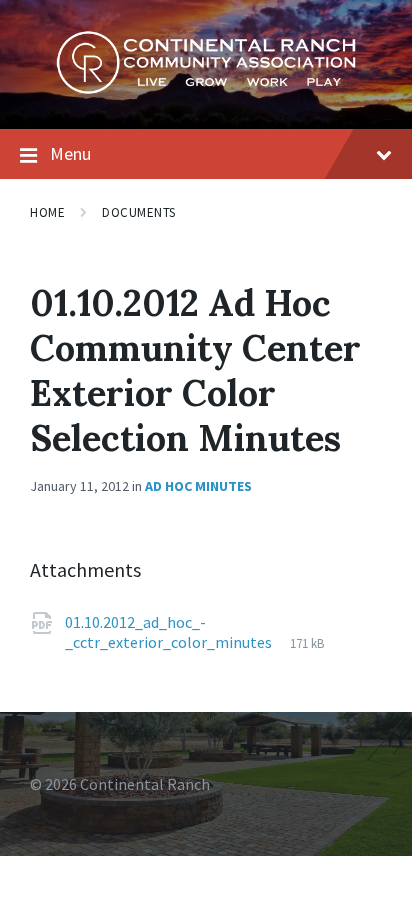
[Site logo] (206, 89)
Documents (139, 212)
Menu (70, 153)
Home (47, 212)
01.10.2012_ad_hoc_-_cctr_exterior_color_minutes (170, 632)
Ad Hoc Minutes (198, 486)
